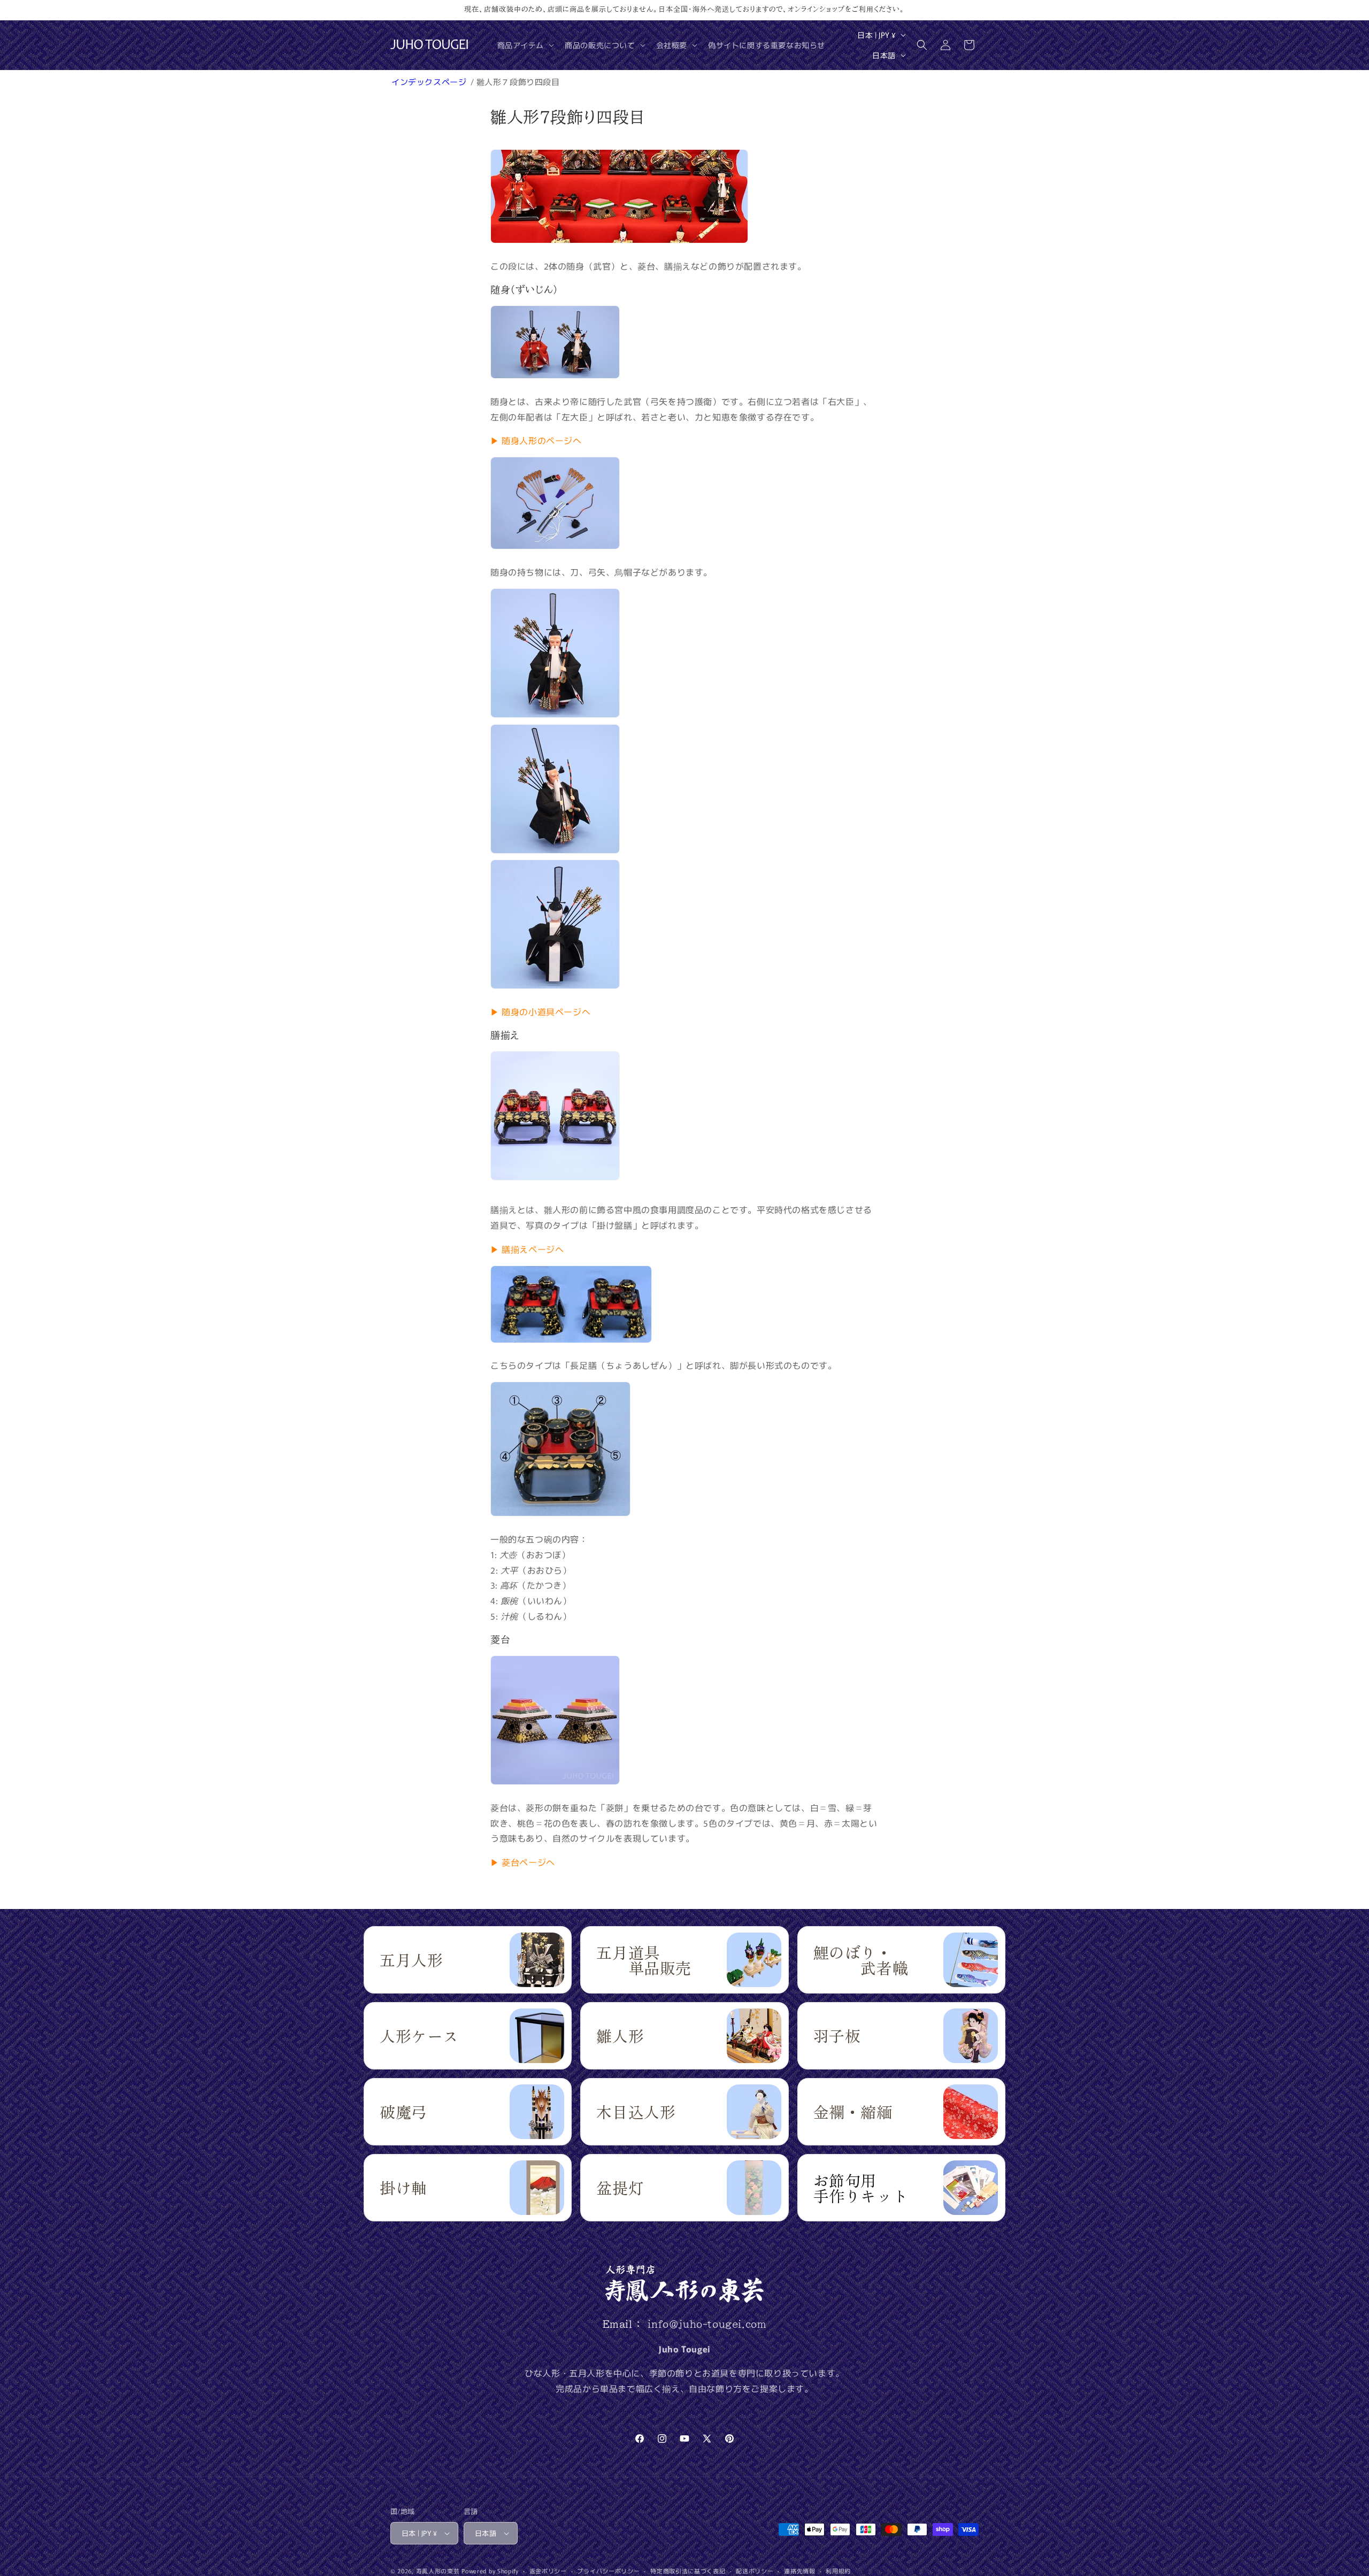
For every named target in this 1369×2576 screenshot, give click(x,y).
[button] (525, 45)
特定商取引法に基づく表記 (688, 2571)
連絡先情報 (800, 2571)
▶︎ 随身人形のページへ (536, 440)
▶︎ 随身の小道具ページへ (540, 1011)
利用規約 (838, 2571)
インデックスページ (430, 82)
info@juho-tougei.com (707, 2324)
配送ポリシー (755, 2571)
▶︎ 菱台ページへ (523, 1862)
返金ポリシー (548, 2571)
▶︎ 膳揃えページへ (527, 1249)
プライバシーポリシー (608, 2571)
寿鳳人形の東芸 (438, 2571)
